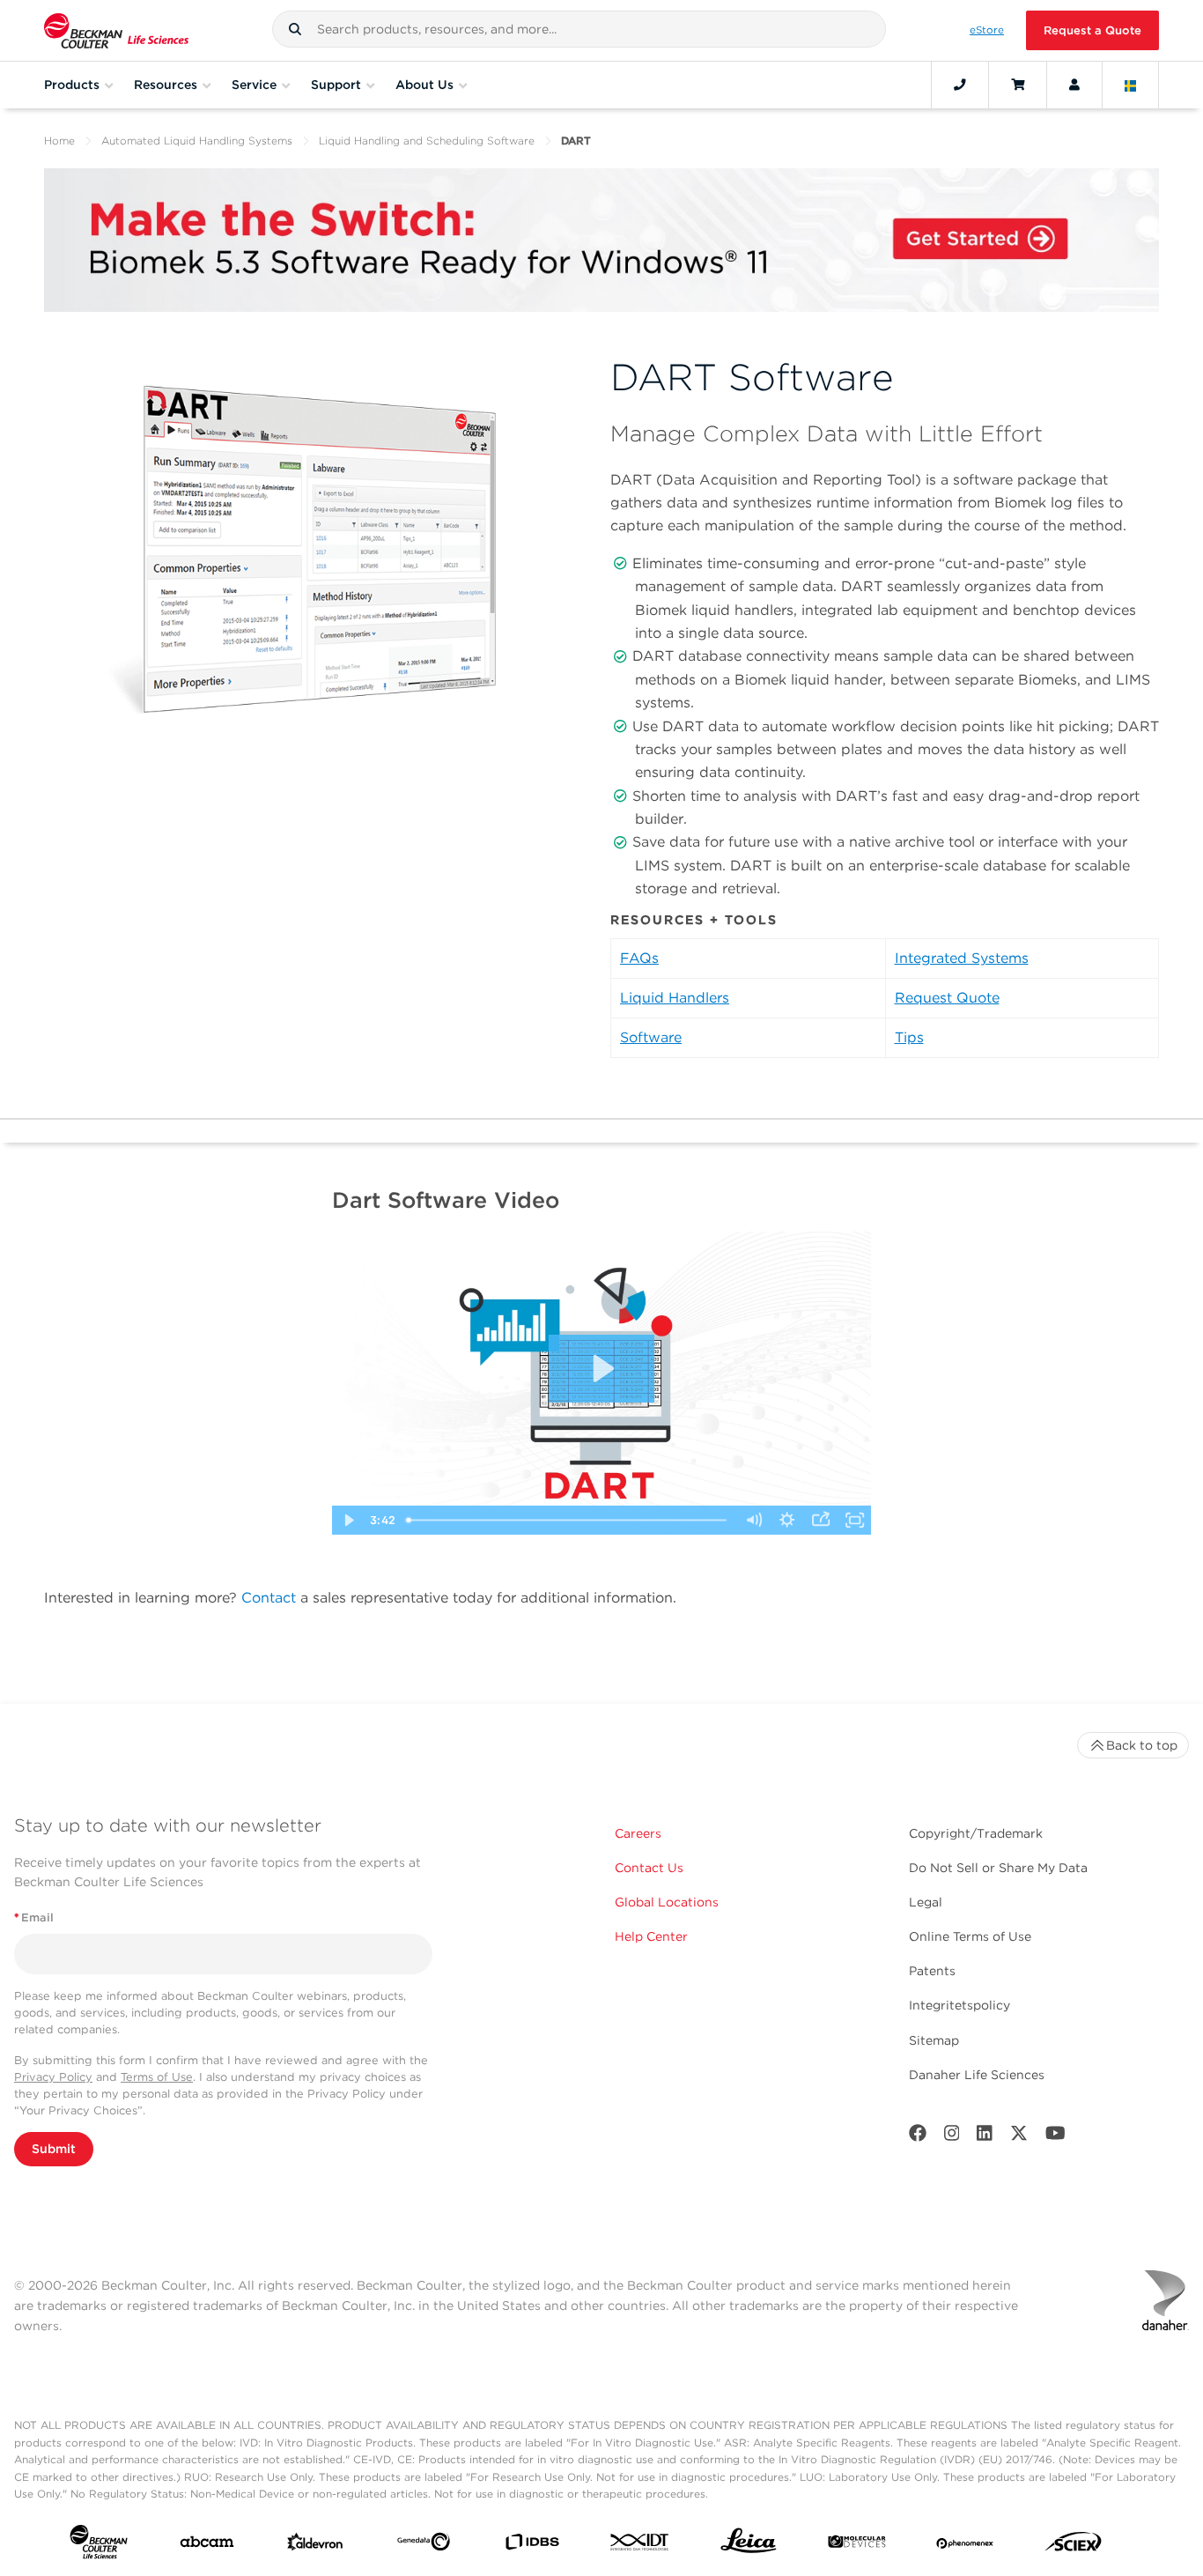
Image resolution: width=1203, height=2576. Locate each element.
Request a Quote (1092, 30)
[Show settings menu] (787, 1520)
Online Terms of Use (970, 1936)
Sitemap (934, 2040)
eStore (987, 30)
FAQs (639, 958)
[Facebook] (918, 2137)
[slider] (568, 1520)
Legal (926, 1902)
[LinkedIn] (985, 2137)
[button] (295, 29)
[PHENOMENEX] (965, 2545)
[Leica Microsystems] (749, 2545)
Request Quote (947, 998)
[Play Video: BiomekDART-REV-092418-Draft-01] (601, 1369)
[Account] (1074, 85)
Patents (932, 1971)
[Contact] (960, 85)
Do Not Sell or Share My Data (998, 1868)
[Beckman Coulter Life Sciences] (116, 30)
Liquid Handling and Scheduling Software (427, 141)
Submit (54, 2149)
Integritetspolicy (959, 2005)
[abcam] (207, 2545)
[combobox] (579, 29)
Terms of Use (157, 2077)
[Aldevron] (315, 2546)
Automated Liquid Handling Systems (197, 141)
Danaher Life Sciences (977, 2075)
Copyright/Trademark (976, 1833)
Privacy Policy (53, 2077)
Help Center (651, 1936)
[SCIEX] (1074, 2546)
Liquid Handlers (675, 998)
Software (651, 1037)
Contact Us (649, 1868)
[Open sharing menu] (821, 1520)
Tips (909, 1037)
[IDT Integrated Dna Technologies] (640, 2546)
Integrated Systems (962, 958)
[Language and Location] (1131, 85)
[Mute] (753, 1520)
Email (34, 1917)
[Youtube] (1055, 2137)
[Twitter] (1019, 2137)
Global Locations (667, 1902)
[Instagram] (952, 2137)
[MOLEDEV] (857, 2545)
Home (59, 141)
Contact (269, 1598)
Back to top (1142, 1745)
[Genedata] (424, 2545)
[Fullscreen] (854, 1520)
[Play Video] (349, 1520)
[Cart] (1018, 85)
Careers (638, 1833)
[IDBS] (532, 2546)
